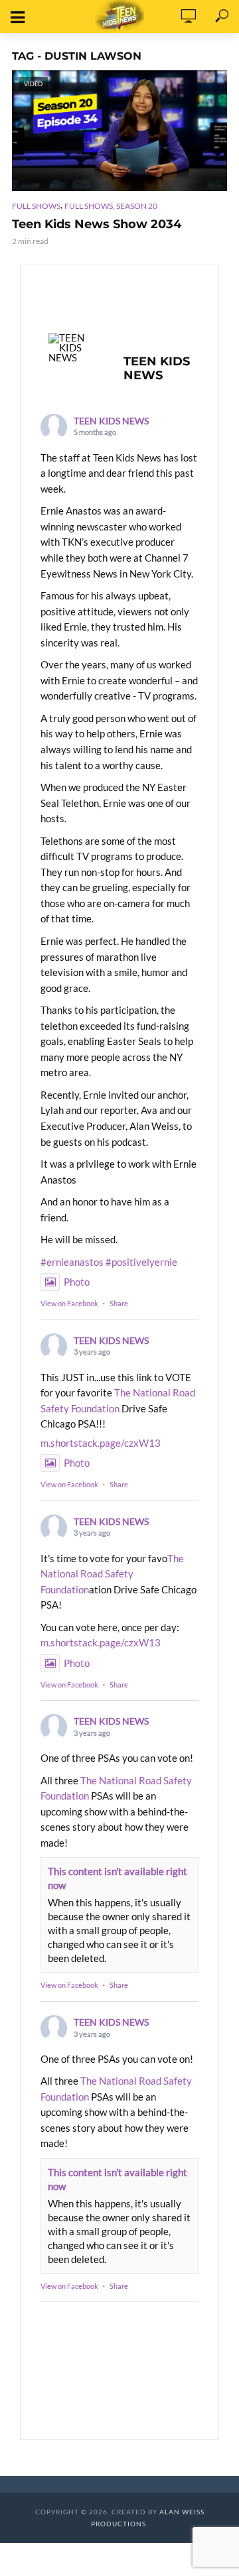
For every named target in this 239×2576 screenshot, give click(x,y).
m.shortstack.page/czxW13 (101, 1443)
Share (119, 1303)
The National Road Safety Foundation (112, 1574)
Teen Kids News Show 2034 (97, 224)
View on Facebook (69, 1303)
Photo (77, 1282)
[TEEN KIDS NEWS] (74, 348)
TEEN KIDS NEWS (111, 421)
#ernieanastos (72, 1262)
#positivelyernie (141, 1262)
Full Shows (36, 206)
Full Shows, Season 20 (111, 206)
